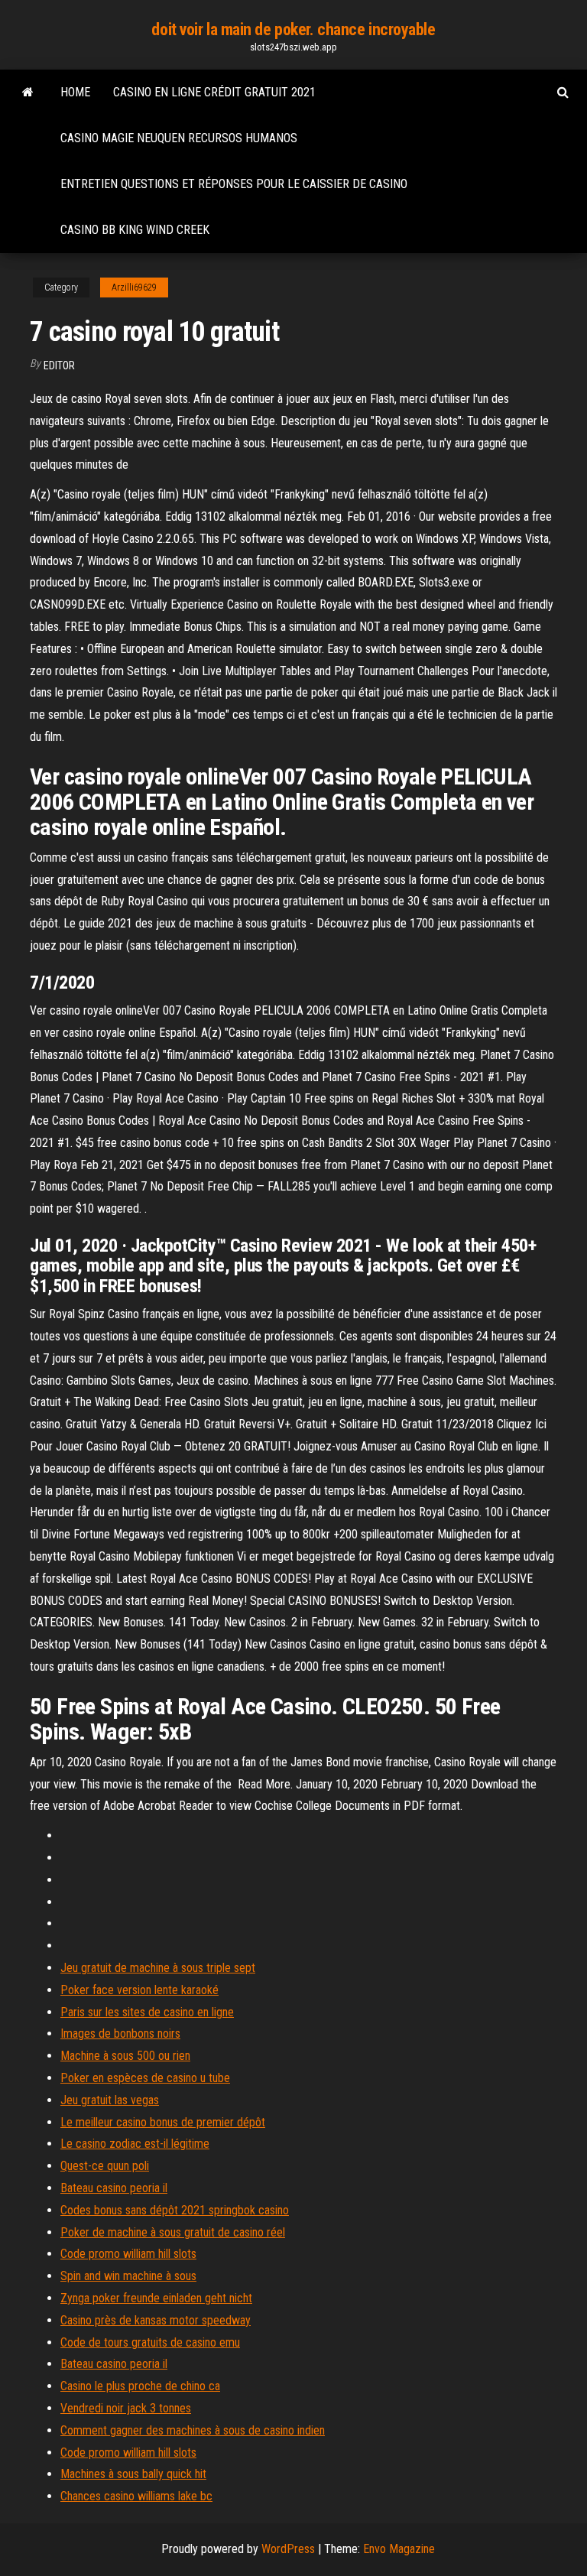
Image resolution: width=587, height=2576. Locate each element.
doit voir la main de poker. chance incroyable (293, 29)
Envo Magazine (399, 2549)
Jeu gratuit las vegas (110, 2100)
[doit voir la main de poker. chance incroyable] (28, 93)
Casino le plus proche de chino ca (140, 2386)
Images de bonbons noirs (120, 2034)
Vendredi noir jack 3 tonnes (126, 2408)
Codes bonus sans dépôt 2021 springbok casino (175, 2210)
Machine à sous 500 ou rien (125, 2056)
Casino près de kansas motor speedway (156, 2320)
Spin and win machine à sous (128, 2276)
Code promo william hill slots (128, 2254)
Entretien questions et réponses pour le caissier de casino (234, 184)
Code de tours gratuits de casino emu (150, 2342)
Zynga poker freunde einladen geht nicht (156, 2298)
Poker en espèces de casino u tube (145, 2078)
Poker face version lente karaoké (139, 1990)
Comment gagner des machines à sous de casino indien (193, 2430)
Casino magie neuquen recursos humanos (179, 138)
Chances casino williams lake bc (136, 2496)
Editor (59, 365)
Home (75, 92)
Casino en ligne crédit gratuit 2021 (214, 92)
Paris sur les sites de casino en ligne (147, 2012)
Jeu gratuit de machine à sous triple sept (158, 1968)
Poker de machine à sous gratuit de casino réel (173, 2232)
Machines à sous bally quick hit (133, 2474)
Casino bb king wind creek (135, 230)
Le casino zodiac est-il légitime (135, 2144)
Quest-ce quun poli (105, 2166)
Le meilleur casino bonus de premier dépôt (163, 2122)
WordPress (288, 2549)
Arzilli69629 (134, 287)
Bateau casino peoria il (114, 2188)
